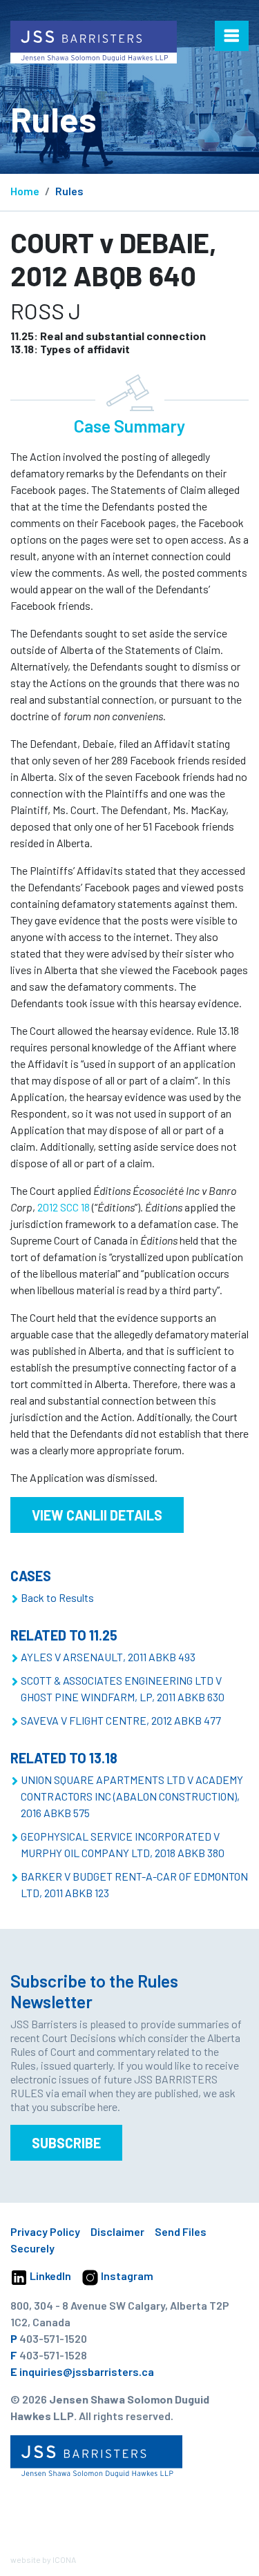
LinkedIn (49, 2276)
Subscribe (66, 2143)
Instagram (126, 2276)
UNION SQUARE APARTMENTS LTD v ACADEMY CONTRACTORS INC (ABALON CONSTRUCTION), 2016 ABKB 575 (132, 1796)
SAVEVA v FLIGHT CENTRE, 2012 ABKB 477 (121, 1720)
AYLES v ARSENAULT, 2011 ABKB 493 (108, 1657)
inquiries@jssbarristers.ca (87, 2371)
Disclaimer (117, 2231)
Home (25, 191)
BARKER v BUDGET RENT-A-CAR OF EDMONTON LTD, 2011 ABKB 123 (134, 1884)
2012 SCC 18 (64, 1207)
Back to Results (57, 1597)
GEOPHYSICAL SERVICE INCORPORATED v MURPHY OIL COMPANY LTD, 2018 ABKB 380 (123, 1844)
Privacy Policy (45, 2231)
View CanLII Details (97, 1515)
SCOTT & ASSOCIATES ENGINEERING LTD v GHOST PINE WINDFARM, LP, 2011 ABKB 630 (123, 1688)
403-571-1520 (53, 2338)
